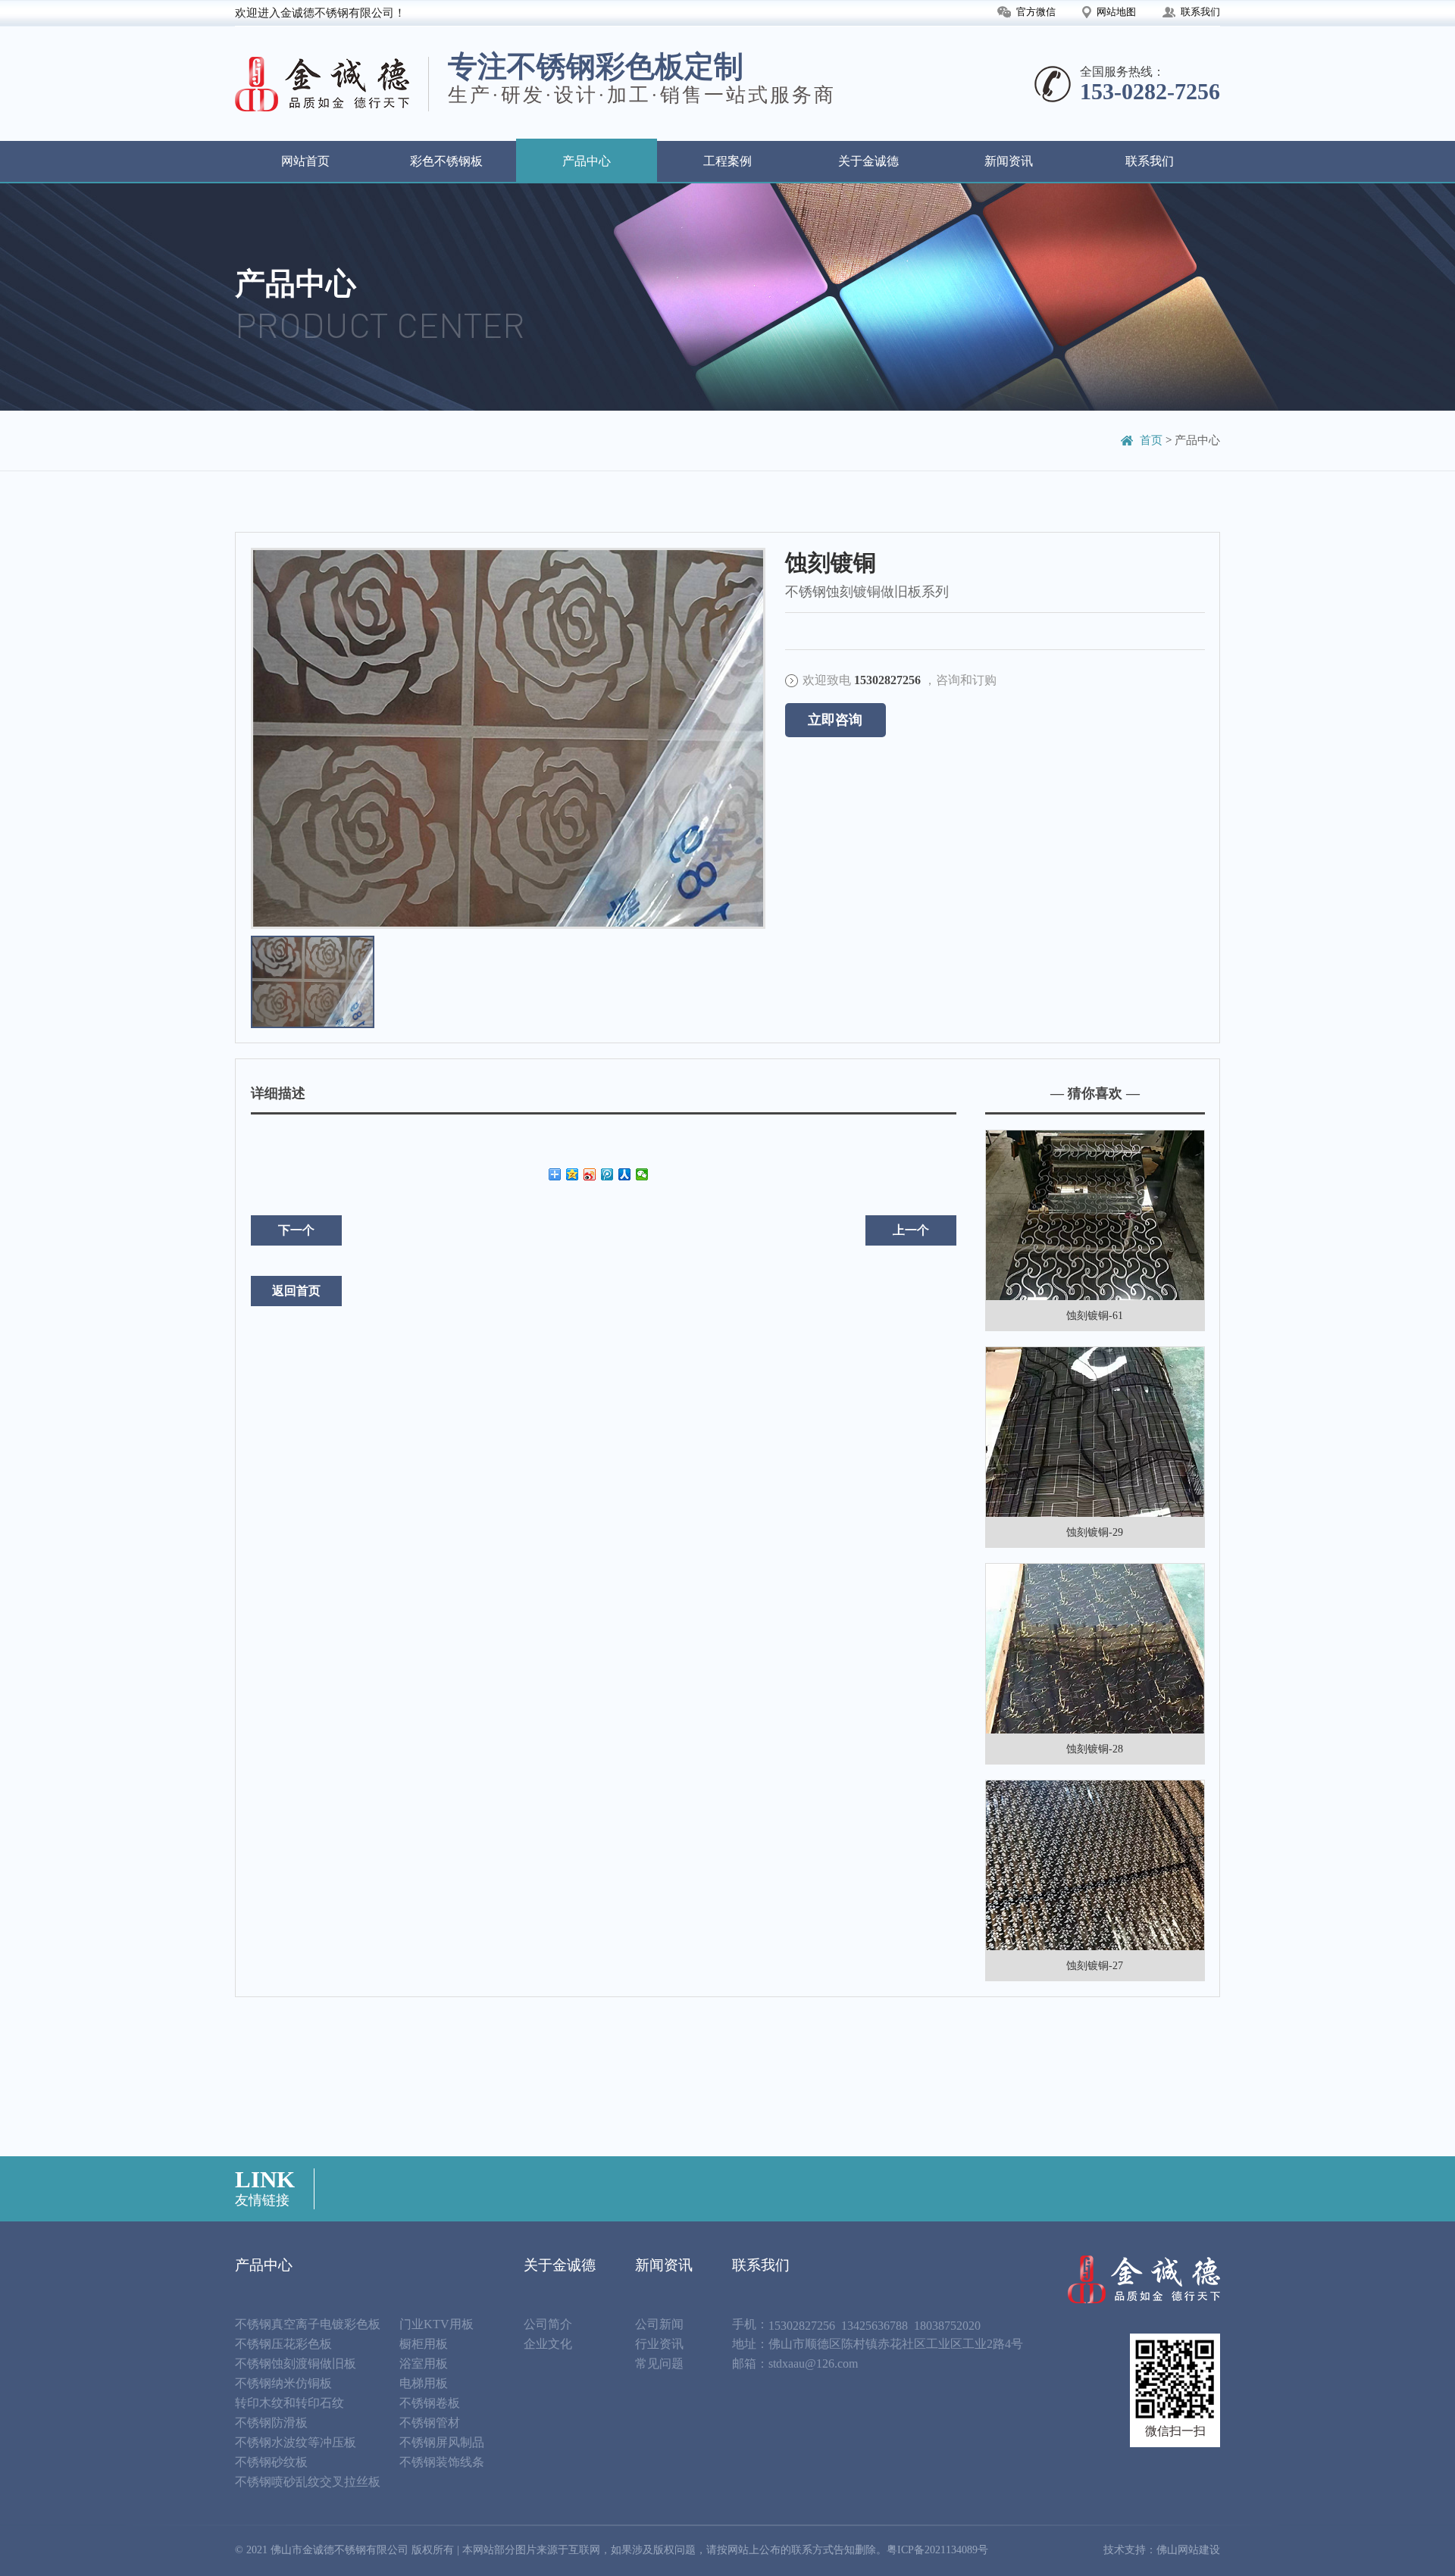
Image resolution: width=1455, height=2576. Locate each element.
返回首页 (296, 1291)
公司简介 (548, 2324)
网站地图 (1116, 12)
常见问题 (659, 2363)
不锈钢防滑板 (271, 2423)
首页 (1151, 440)
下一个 (296, 1230)
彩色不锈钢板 (446, 161)
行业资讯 (659, 2344)
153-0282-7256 (1150, 91)
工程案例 (727, 161)
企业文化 (548, 2344)
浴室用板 (424, 2363)
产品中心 (587, 161)
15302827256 (802, 2326)
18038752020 (947, 2326)
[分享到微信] (642, 1174)
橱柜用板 (424, 2344)
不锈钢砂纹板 (271, 2462)
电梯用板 (424, 2383)
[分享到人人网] (625, 1174)
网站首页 (305, 161)
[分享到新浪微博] (590, 1174)
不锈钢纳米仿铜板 (283, 2383)
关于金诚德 (868, 161)
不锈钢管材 (430, 2423)
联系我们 (1200, 12)
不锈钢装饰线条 (442, 2462)
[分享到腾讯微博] (607, 1174)
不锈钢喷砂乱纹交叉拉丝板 (308, 2482)
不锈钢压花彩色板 (283, 2344)
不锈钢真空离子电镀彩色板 (308, 2324)
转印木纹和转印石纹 (289, 2403)
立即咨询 (835, 720)
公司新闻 (659, 2324)
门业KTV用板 (436, 2324)
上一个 (911, 1230)
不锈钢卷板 (430, 2403)
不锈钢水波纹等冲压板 (296, 2442)
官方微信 (1036, 12)
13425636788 (875, 2326)
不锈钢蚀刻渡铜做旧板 (296, 2363)
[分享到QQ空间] (573, 1174)
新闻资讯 (1009, 161)
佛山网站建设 (1188, 2550)
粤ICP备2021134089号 (937, 2550)
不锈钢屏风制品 (442, 2442)
